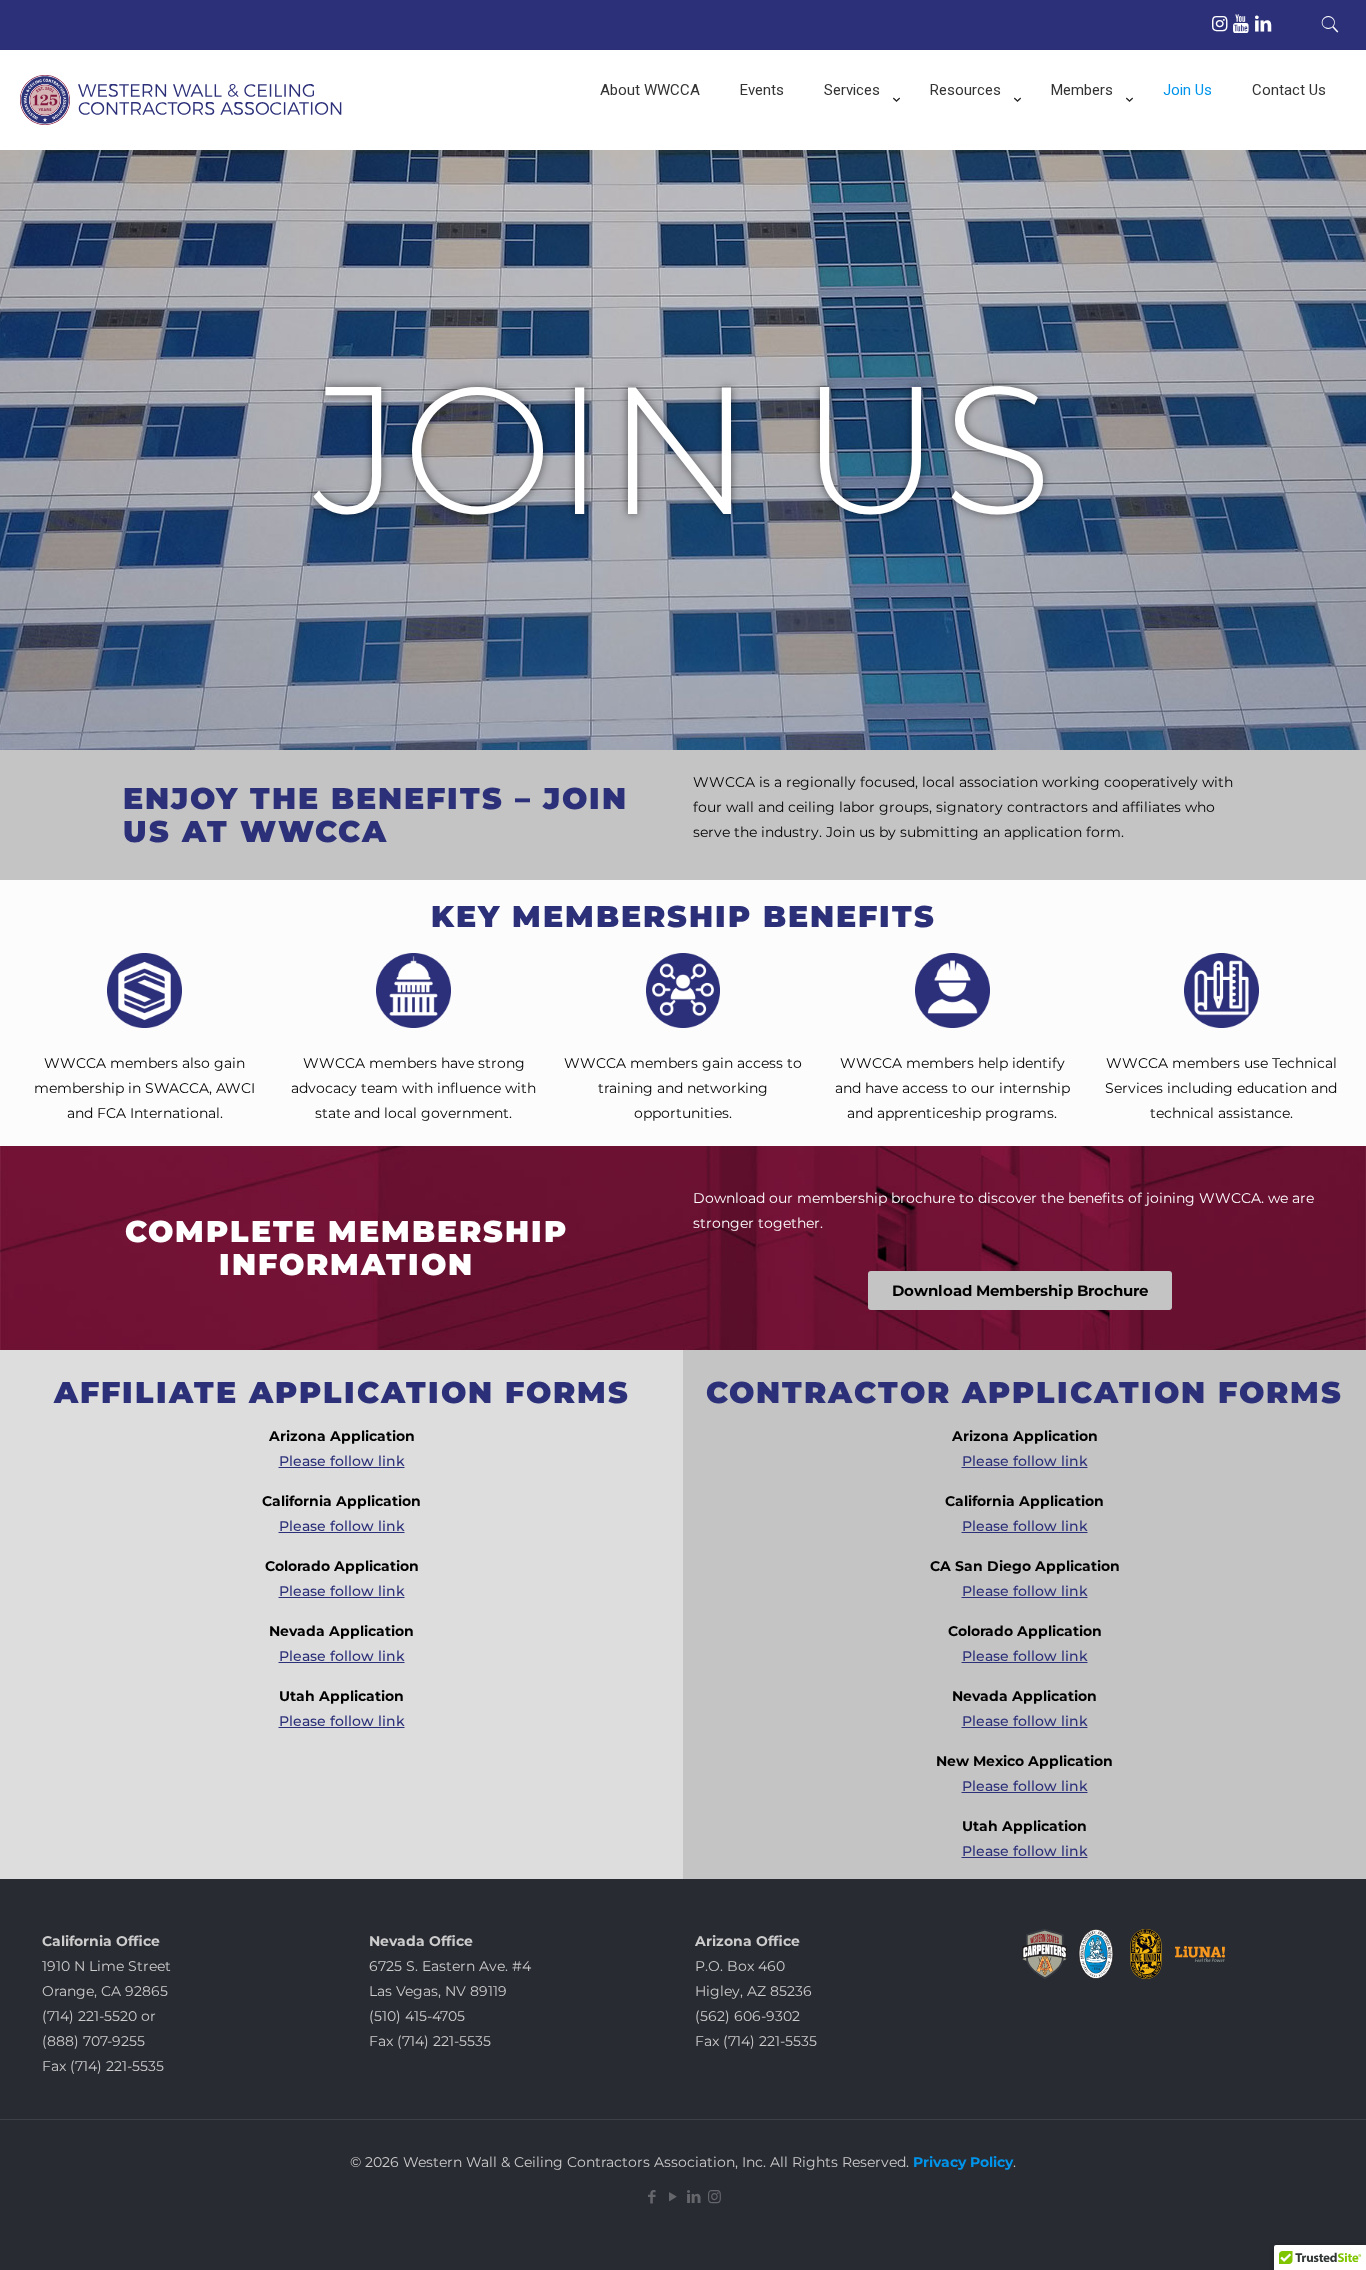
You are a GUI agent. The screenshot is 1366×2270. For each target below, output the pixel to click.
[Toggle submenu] (857, 140)
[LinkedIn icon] (693, 2196)
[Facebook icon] (651, 2196)
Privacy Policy (961, 2162)
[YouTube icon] (672, 2196)
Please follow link (342, 1461)
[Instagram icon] (714, 2196)
